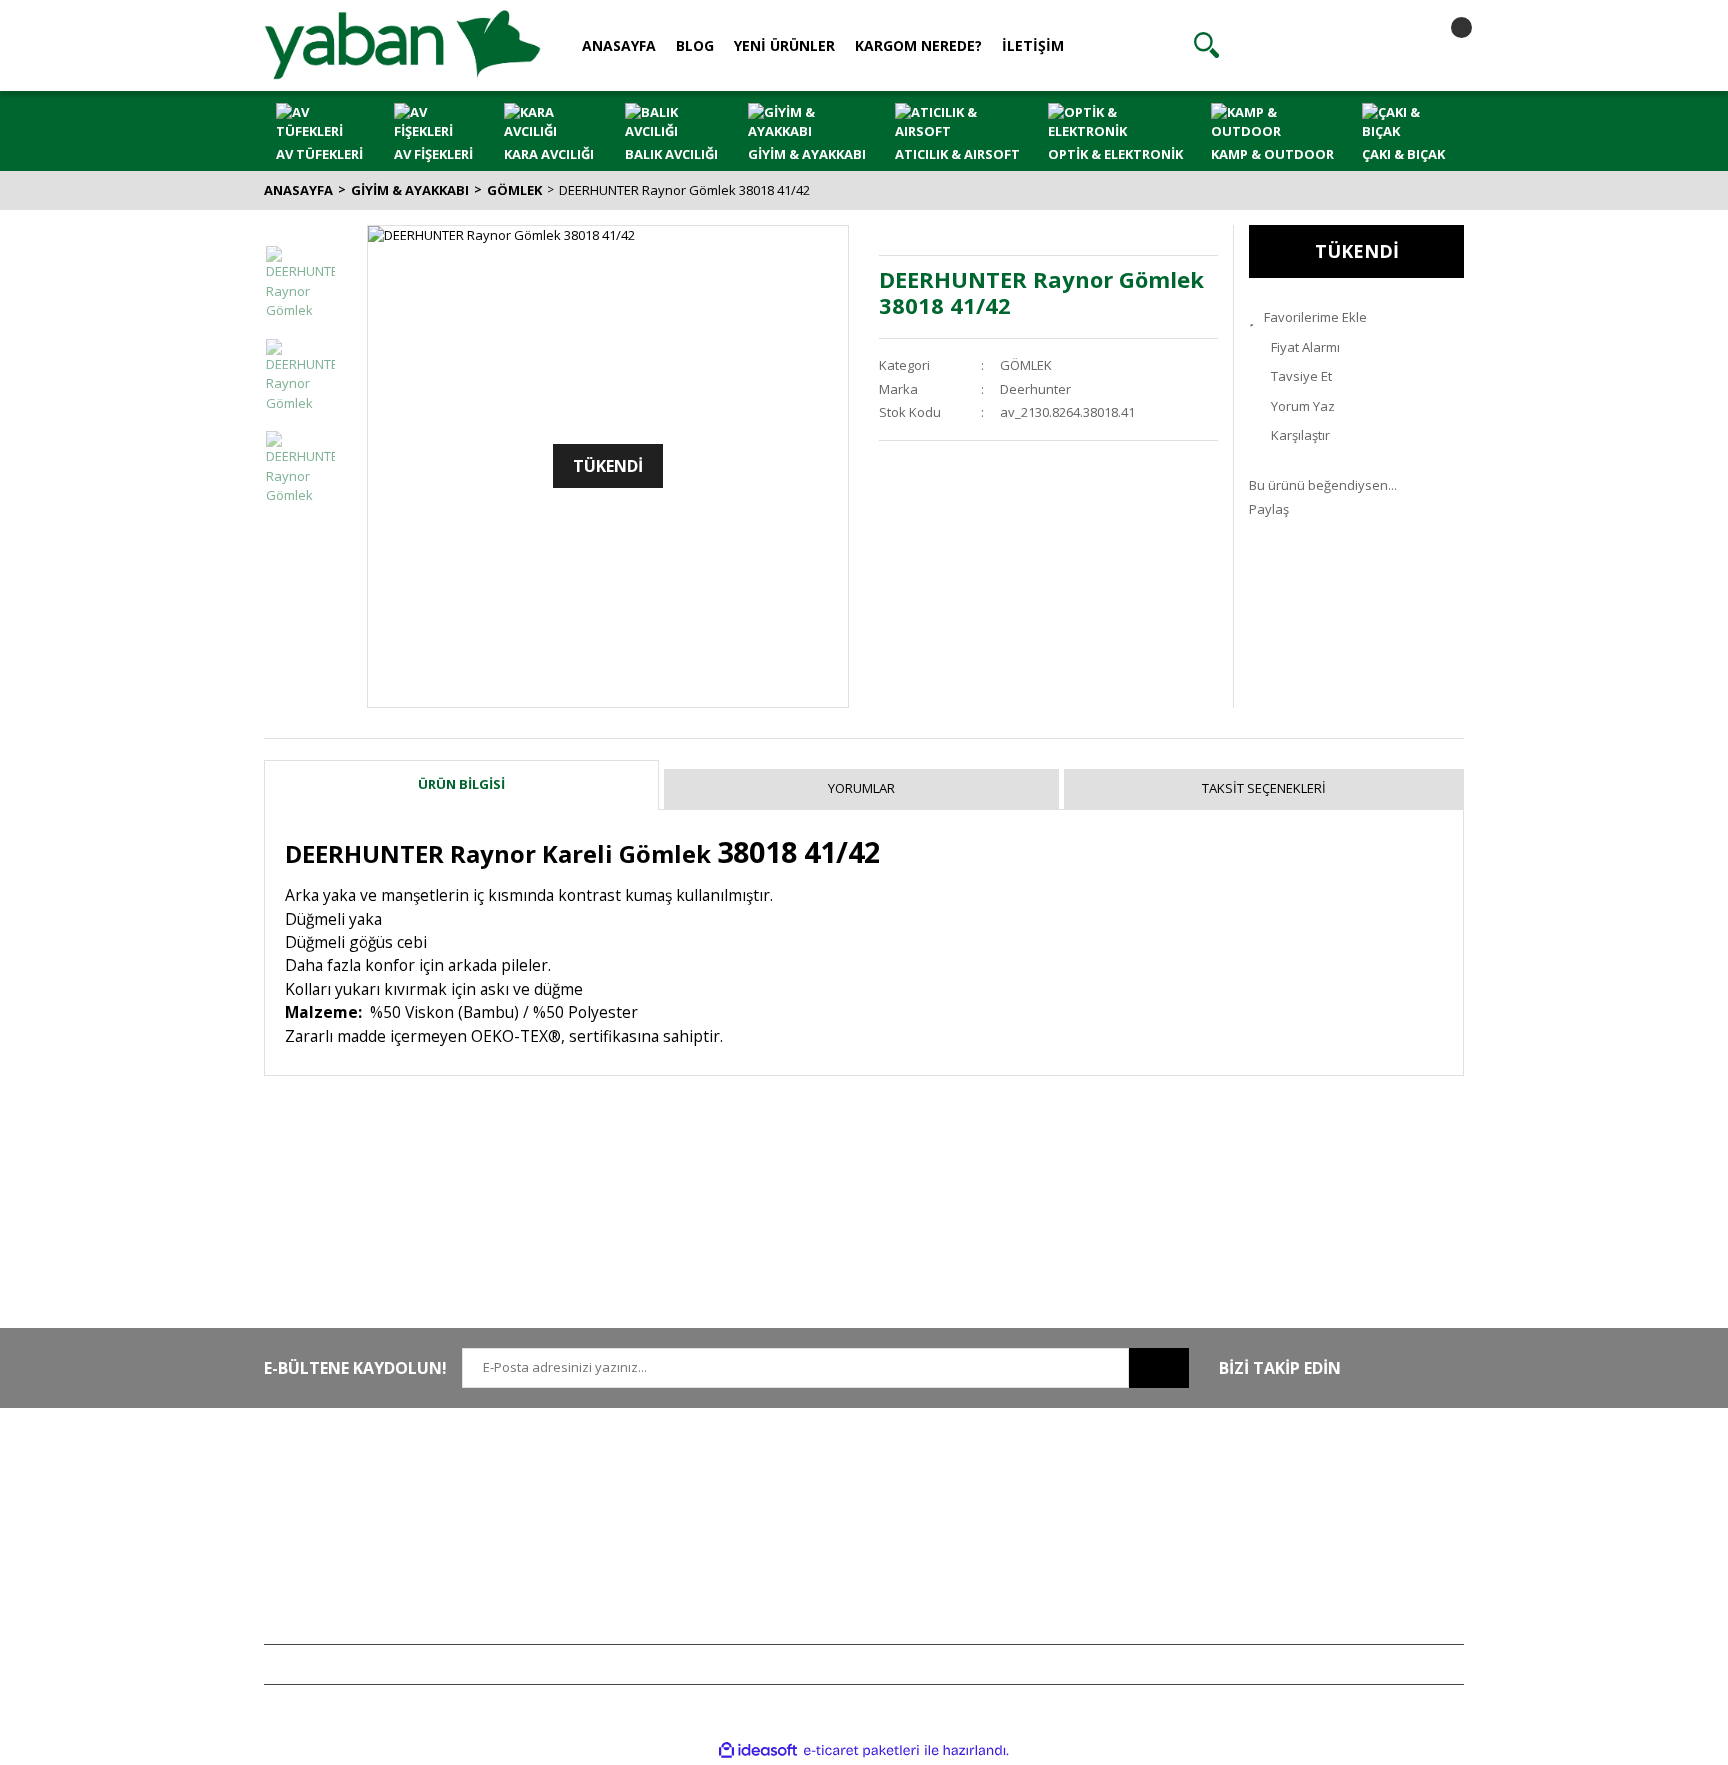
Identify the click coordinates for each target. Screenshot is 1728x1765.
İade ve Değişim (804, 1564)
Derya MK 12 (1286, 1535)
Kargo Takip (792, 1594)
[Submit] (1159, 1368)
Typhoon (1275, 1594)
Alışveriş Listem (1047, 1535)
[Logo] (402, 44)
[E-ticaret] (861, 1751)
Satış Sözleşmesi (806, 1476)
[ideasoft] (758, 1751)
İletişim (531, 1505)
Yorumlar (861, 788)
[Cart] (1444, 45)
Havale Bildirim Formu (575, 1535)
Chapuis (1273, 1623)
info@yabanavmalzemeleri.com (360, 1564)
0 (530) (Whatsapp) (369, 1535)
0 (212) (329, 1476)
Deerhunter (1035, 389)
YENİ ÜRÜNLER (784, 45)
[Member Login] (1325, 45)
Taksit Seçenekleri (1264, 788)
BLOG (695, 45)
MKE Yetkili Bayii (1296, 1476)
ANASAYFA (619, 45)
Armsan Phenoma (1302, 1505)
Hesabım (1029, 1476)
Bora (1262, 1564)
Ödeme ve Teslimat (814, 1535)
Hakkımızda (545, 1476)
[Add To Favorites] (1356, 318)
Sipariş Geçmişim (1053, 1505)
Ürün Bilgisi (461, 784)
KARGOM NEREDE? (918, 45)
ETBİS (527, 1564)
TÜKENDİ (1357, 251)
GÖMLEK (1026, 365)
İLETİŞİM (1033, 45)
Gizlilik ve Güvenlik (813, 1505)
